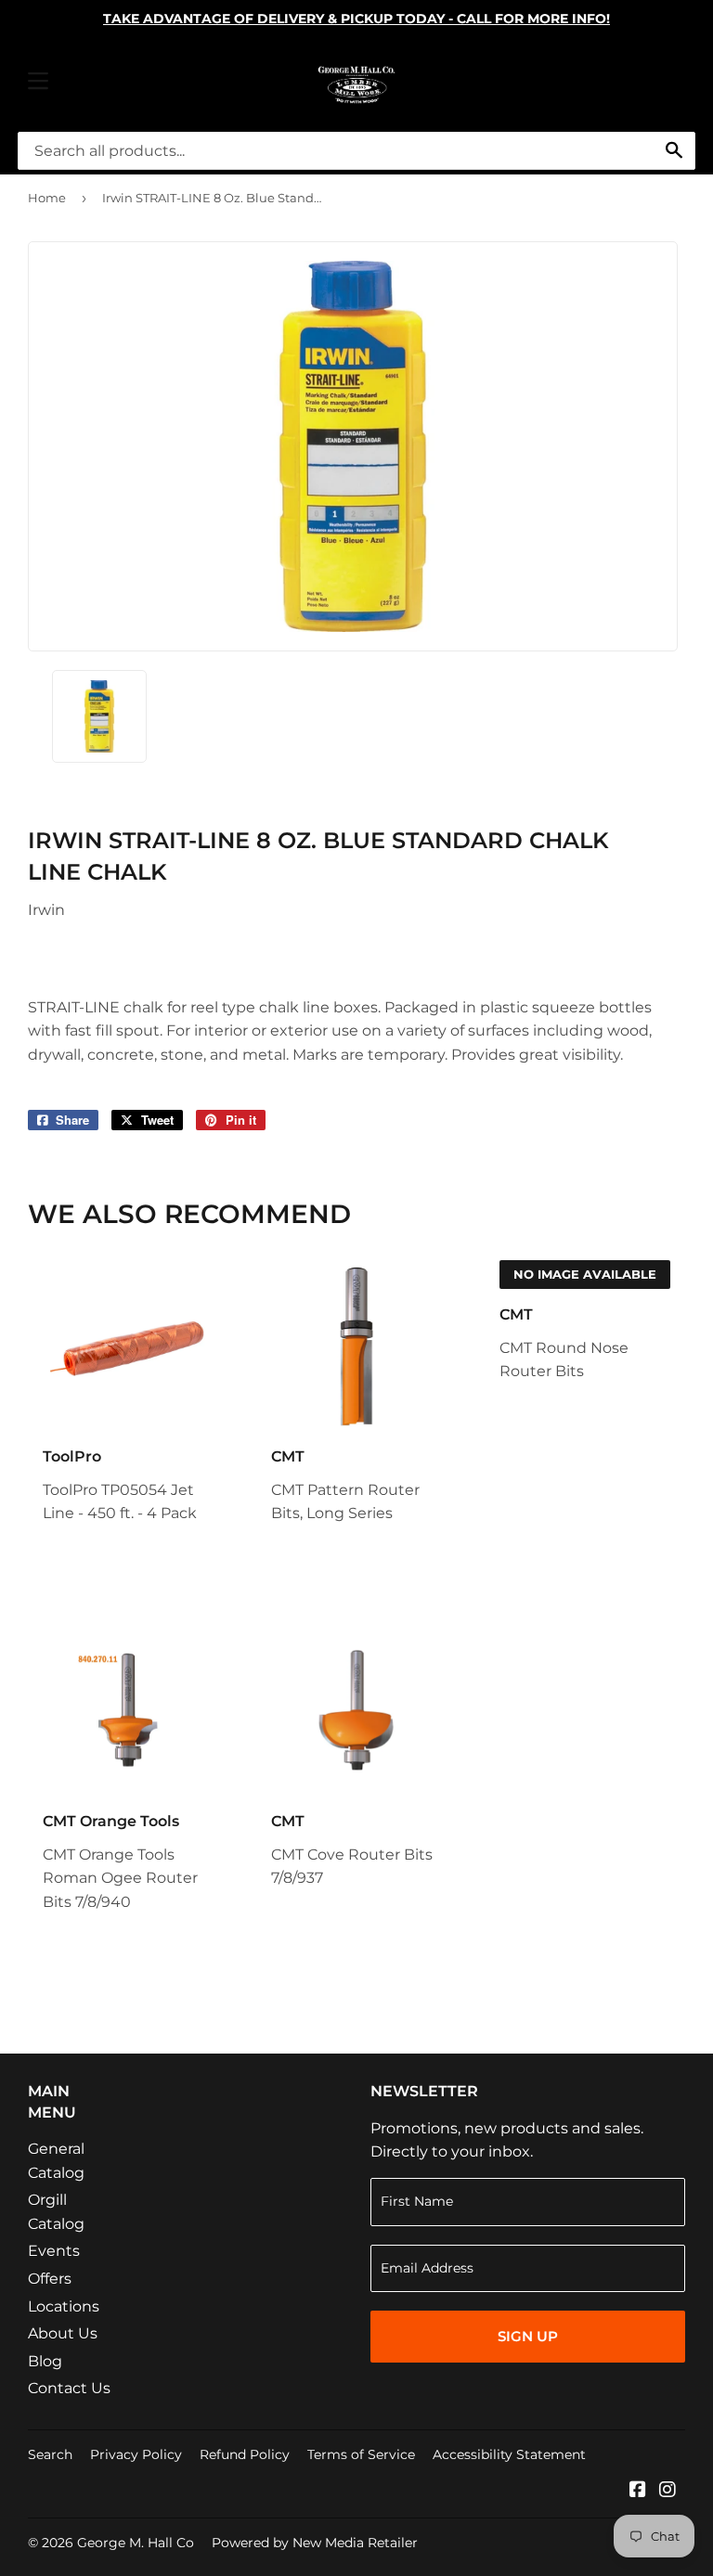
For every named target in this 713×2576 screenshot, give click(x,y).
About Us (63, 2333)
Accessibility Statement (509, 2454)
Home (47, 198)
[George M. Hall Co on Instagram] (668, 2491)
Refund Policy (245, 2454)
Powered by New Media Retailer (315, 2543)
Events (54, 2251)
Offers (50, 2279)
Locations (64, 2306)
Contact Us (69, 2388)
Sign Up (528, 2336)
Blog (45, 2361)
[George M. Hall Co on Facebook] (638, 2491)
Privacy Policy (136, 2454)
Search (50, 2454)
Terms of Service (361, 2454)
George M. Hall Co (136, 2543)
